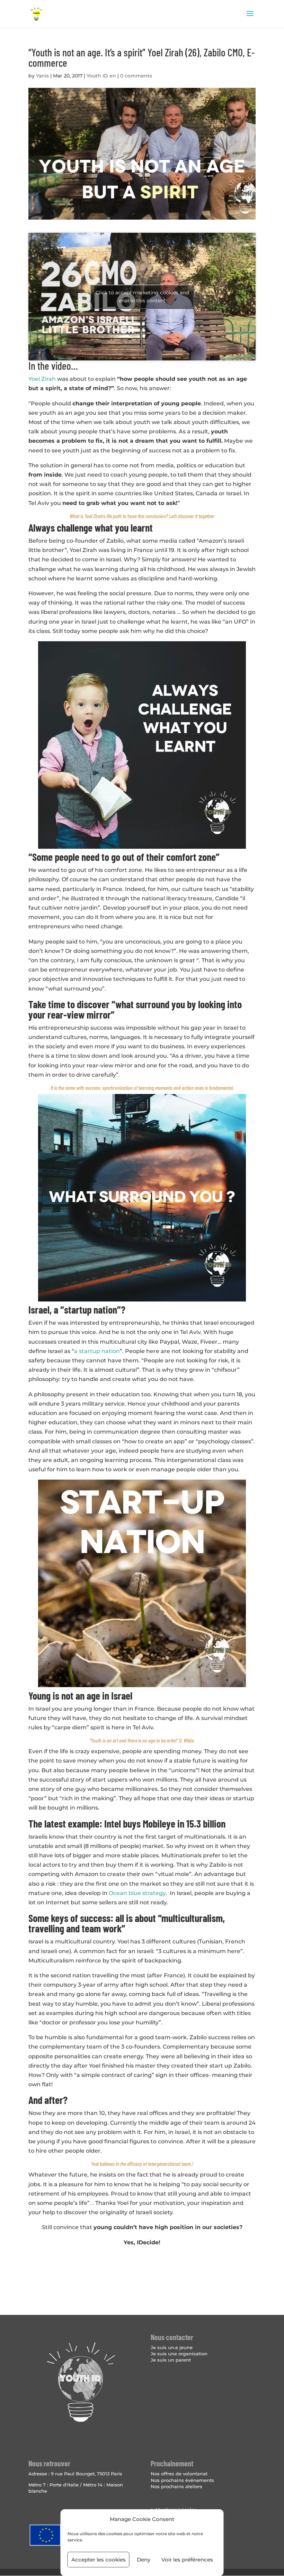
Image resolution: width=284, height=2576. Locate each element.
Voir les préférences (187, 2560)
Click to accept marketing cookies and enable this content (142, 297)
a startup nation (97, 1351)
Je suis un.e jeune (172, 2347)
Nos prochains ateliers (176, 2486)
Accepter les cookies (99, 2560)
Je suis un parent (171, 2360)
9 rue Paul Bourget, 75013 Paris (87, 2474)
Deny (144, 2560)
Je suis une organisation (179, 2354)
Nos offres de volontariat (179, 2474)
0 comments (136, 76)
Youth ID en (101, 76)
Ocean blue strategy (137, 1893)
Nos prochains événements (182, 2480)
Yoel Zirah (42, 379)
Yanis (42, 76)
